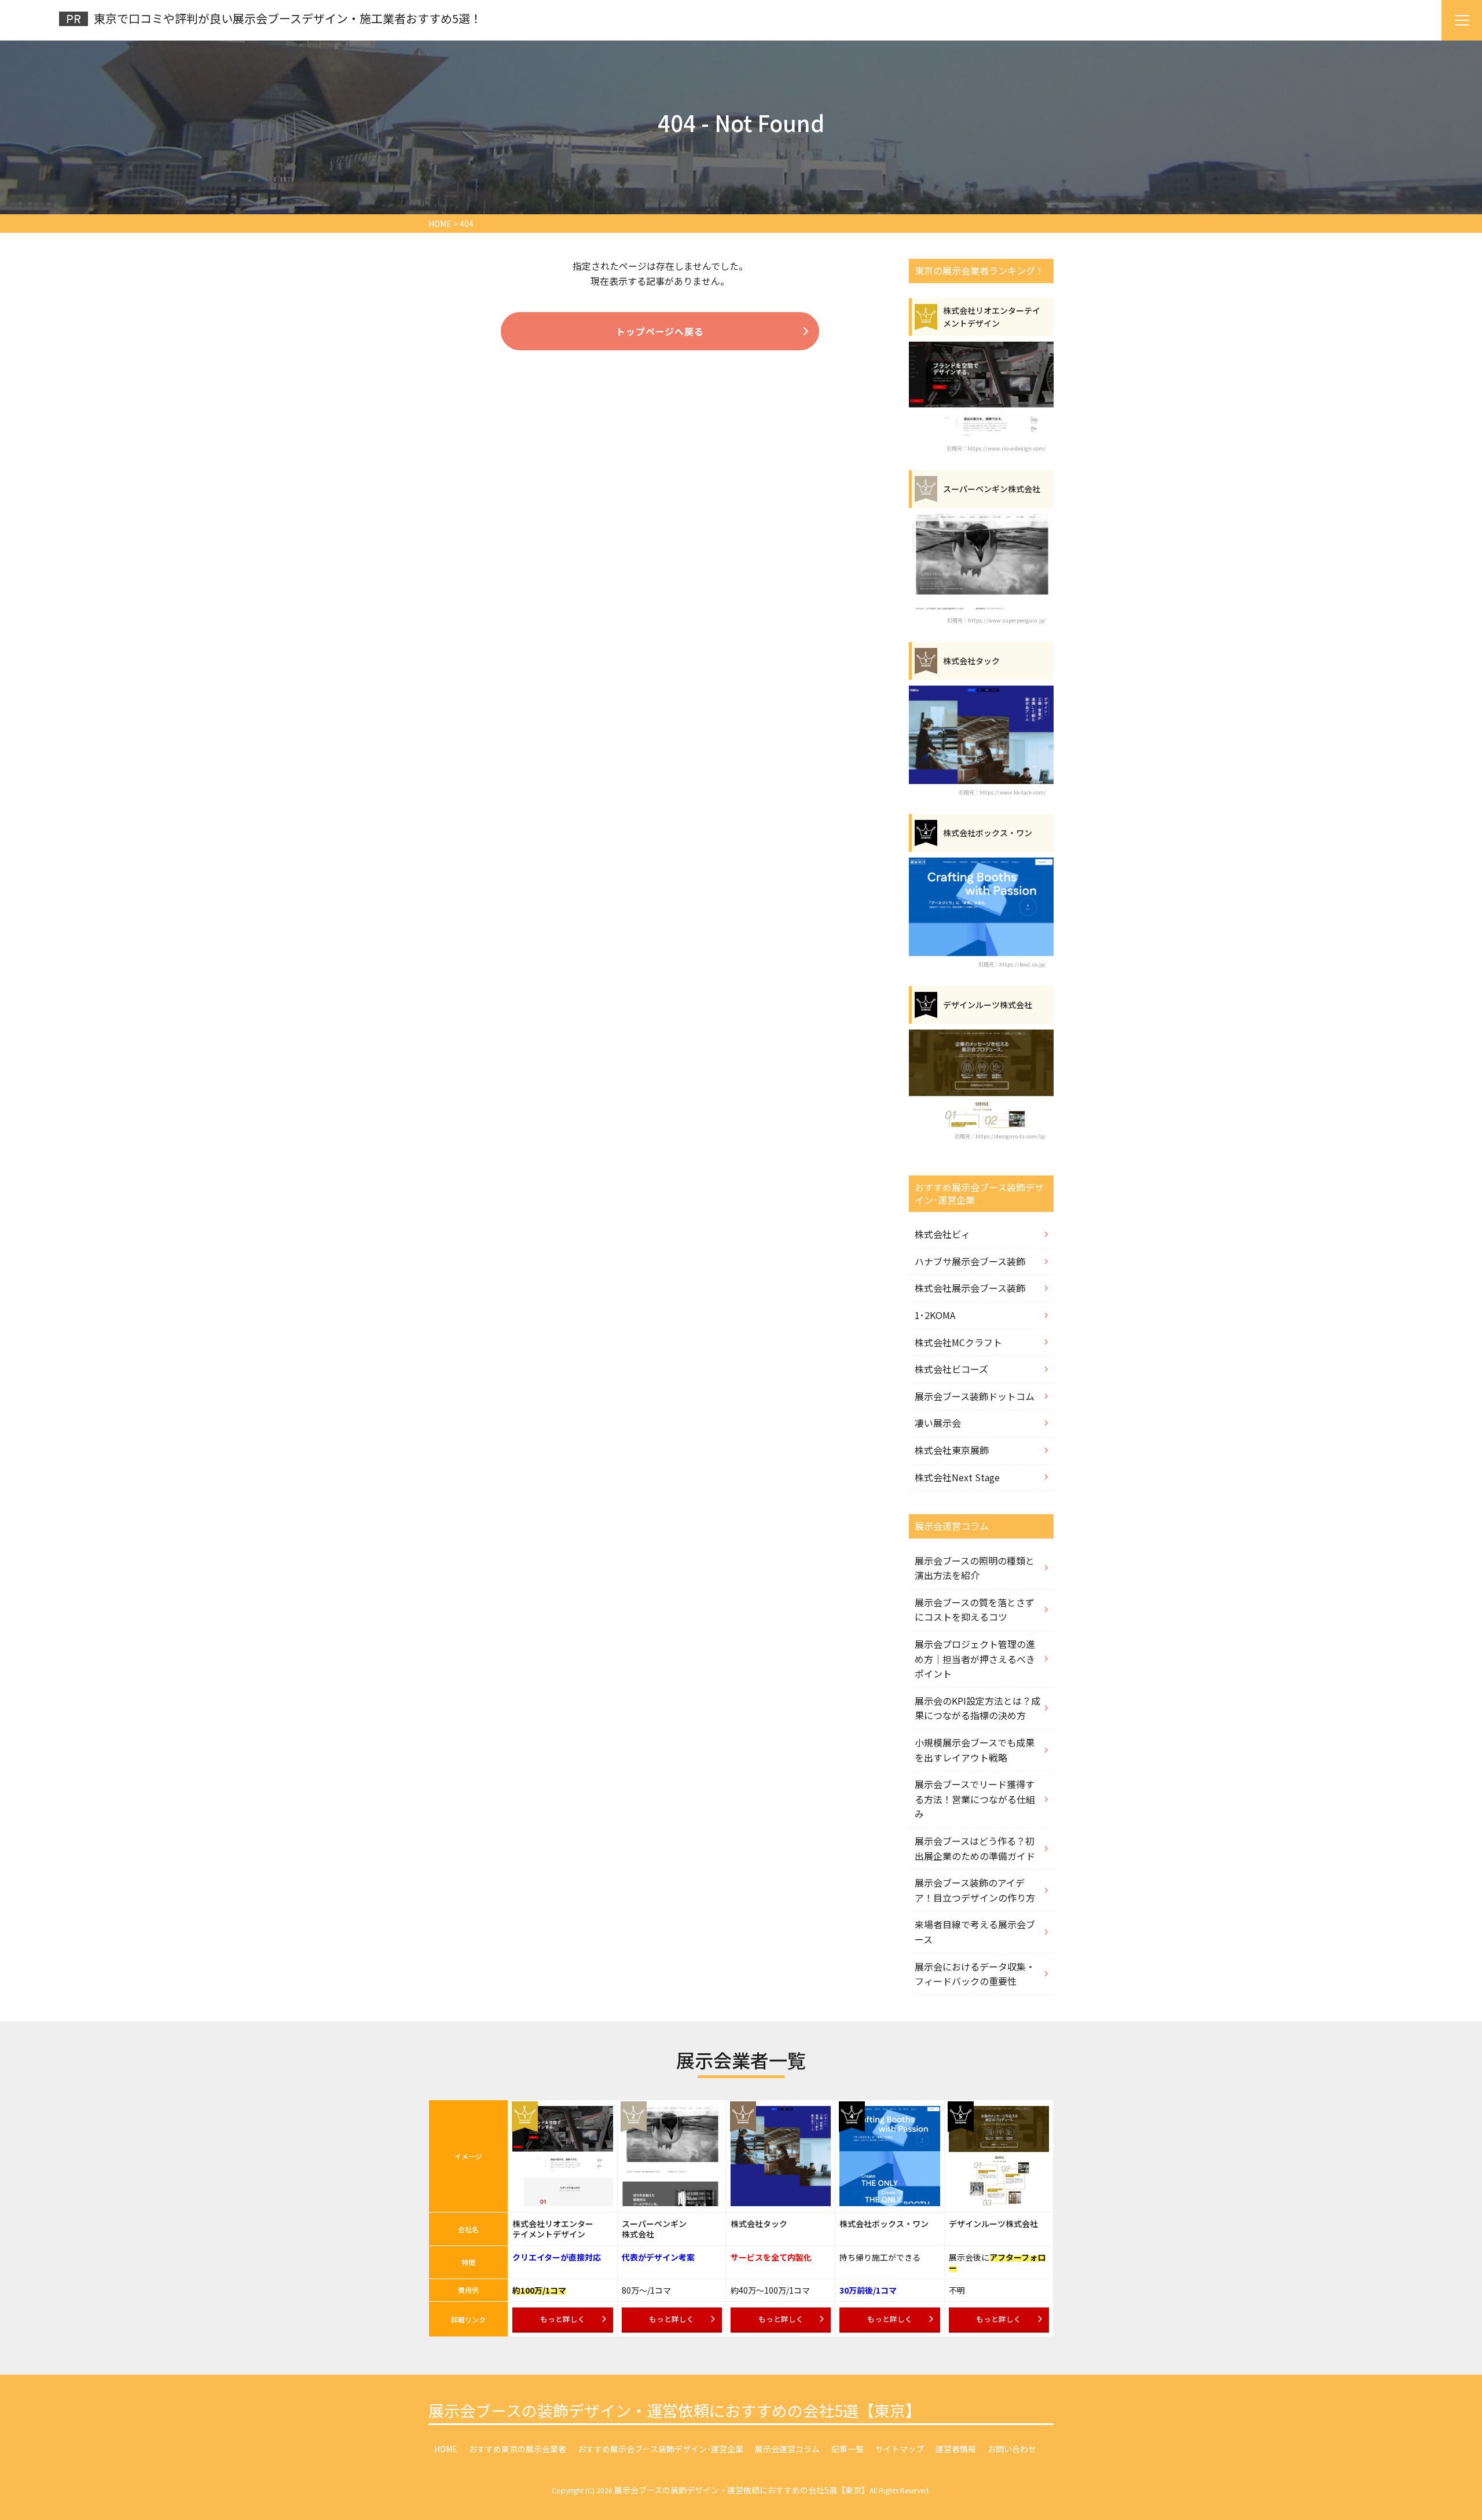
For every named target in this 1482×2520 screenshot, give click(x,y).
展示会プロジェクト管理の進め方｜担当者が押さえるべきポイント (975, 1659)
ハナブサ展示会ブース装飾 (970, 1261)
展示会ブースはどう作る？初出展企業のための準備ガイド (975, 1848)
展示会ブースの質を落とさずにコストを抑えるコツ (975, 1610)
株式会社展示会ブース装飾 (970, 1288)
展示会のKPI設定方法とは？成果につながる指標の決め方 (977, 1708)
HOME (446, 2449)
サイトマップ (900, 2449)
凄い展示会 (938, 1423)
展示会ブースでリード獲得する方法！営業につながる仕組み (975, 1799)
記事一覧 (848, 2449)
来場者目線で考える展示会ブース (975, 1932)
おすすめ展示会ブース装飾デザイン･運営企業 (661, 2449)
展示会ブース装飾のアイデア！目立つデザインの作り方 (975, 1890)
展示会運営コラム (787, 2449)
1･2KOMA (935, 1315)
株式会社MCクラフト (958, 1342)
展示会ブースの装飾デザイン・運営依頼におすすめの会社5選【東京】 (675, 2410)
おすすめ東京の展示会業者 (518, 2449)
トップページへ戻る (660, 331)
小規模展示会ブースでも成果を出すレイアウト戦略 (975, 1750)
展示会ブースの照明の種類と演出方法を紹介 (975, 1568)
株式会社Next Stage (957, 1477)
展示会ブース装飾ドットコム (975, 1396)
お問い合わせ (1012, 2449)
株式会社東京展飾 (952, 1450)
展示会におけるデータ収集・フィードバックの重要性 (975, 1974)
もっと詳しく (563, 2319)
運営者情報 (956, 2449)
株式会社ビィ (942, 1234)
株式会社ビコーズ (951, 1369)
